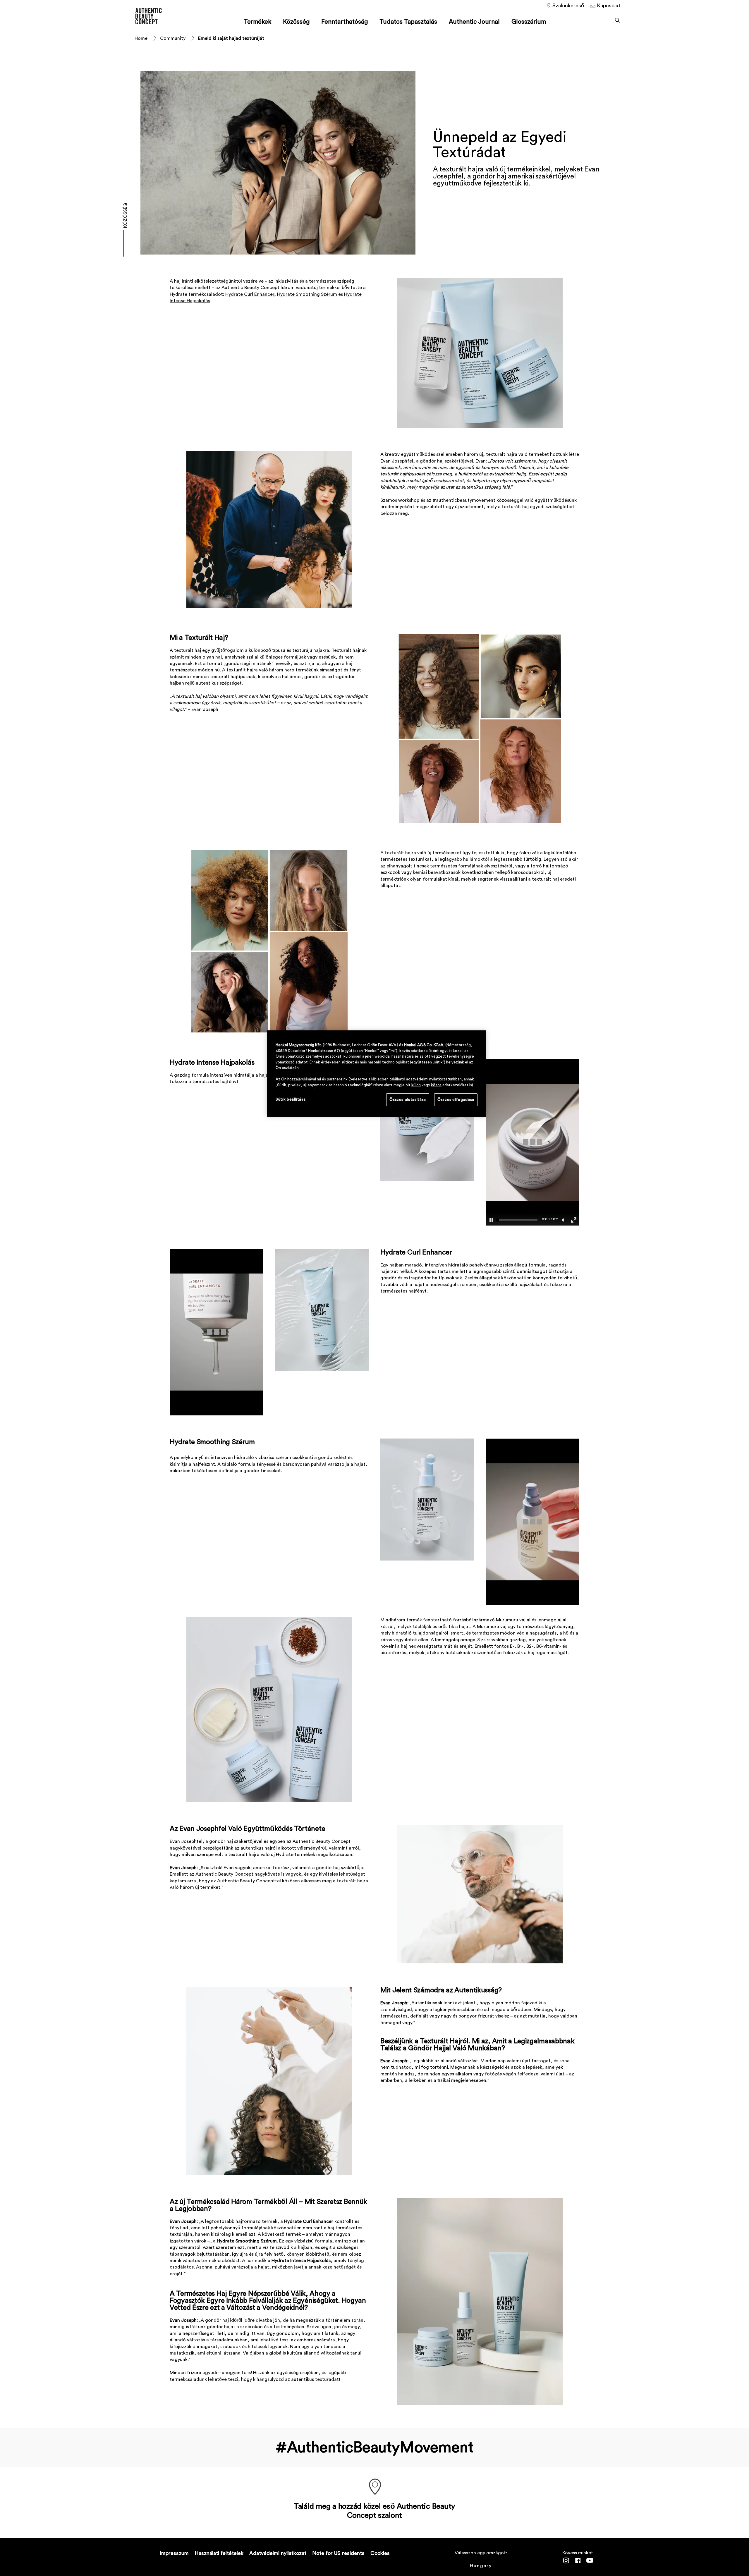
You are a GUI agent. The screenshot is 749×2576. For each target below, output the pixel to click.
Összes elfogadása (456, 1100)
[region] (377, 1074)
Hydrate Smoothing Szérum (307, 294)
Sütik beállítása (291, 1099)
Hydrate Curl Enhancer (250, 294)
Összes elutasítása (408, 1100)
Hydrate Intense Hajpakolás (212, 1063)
